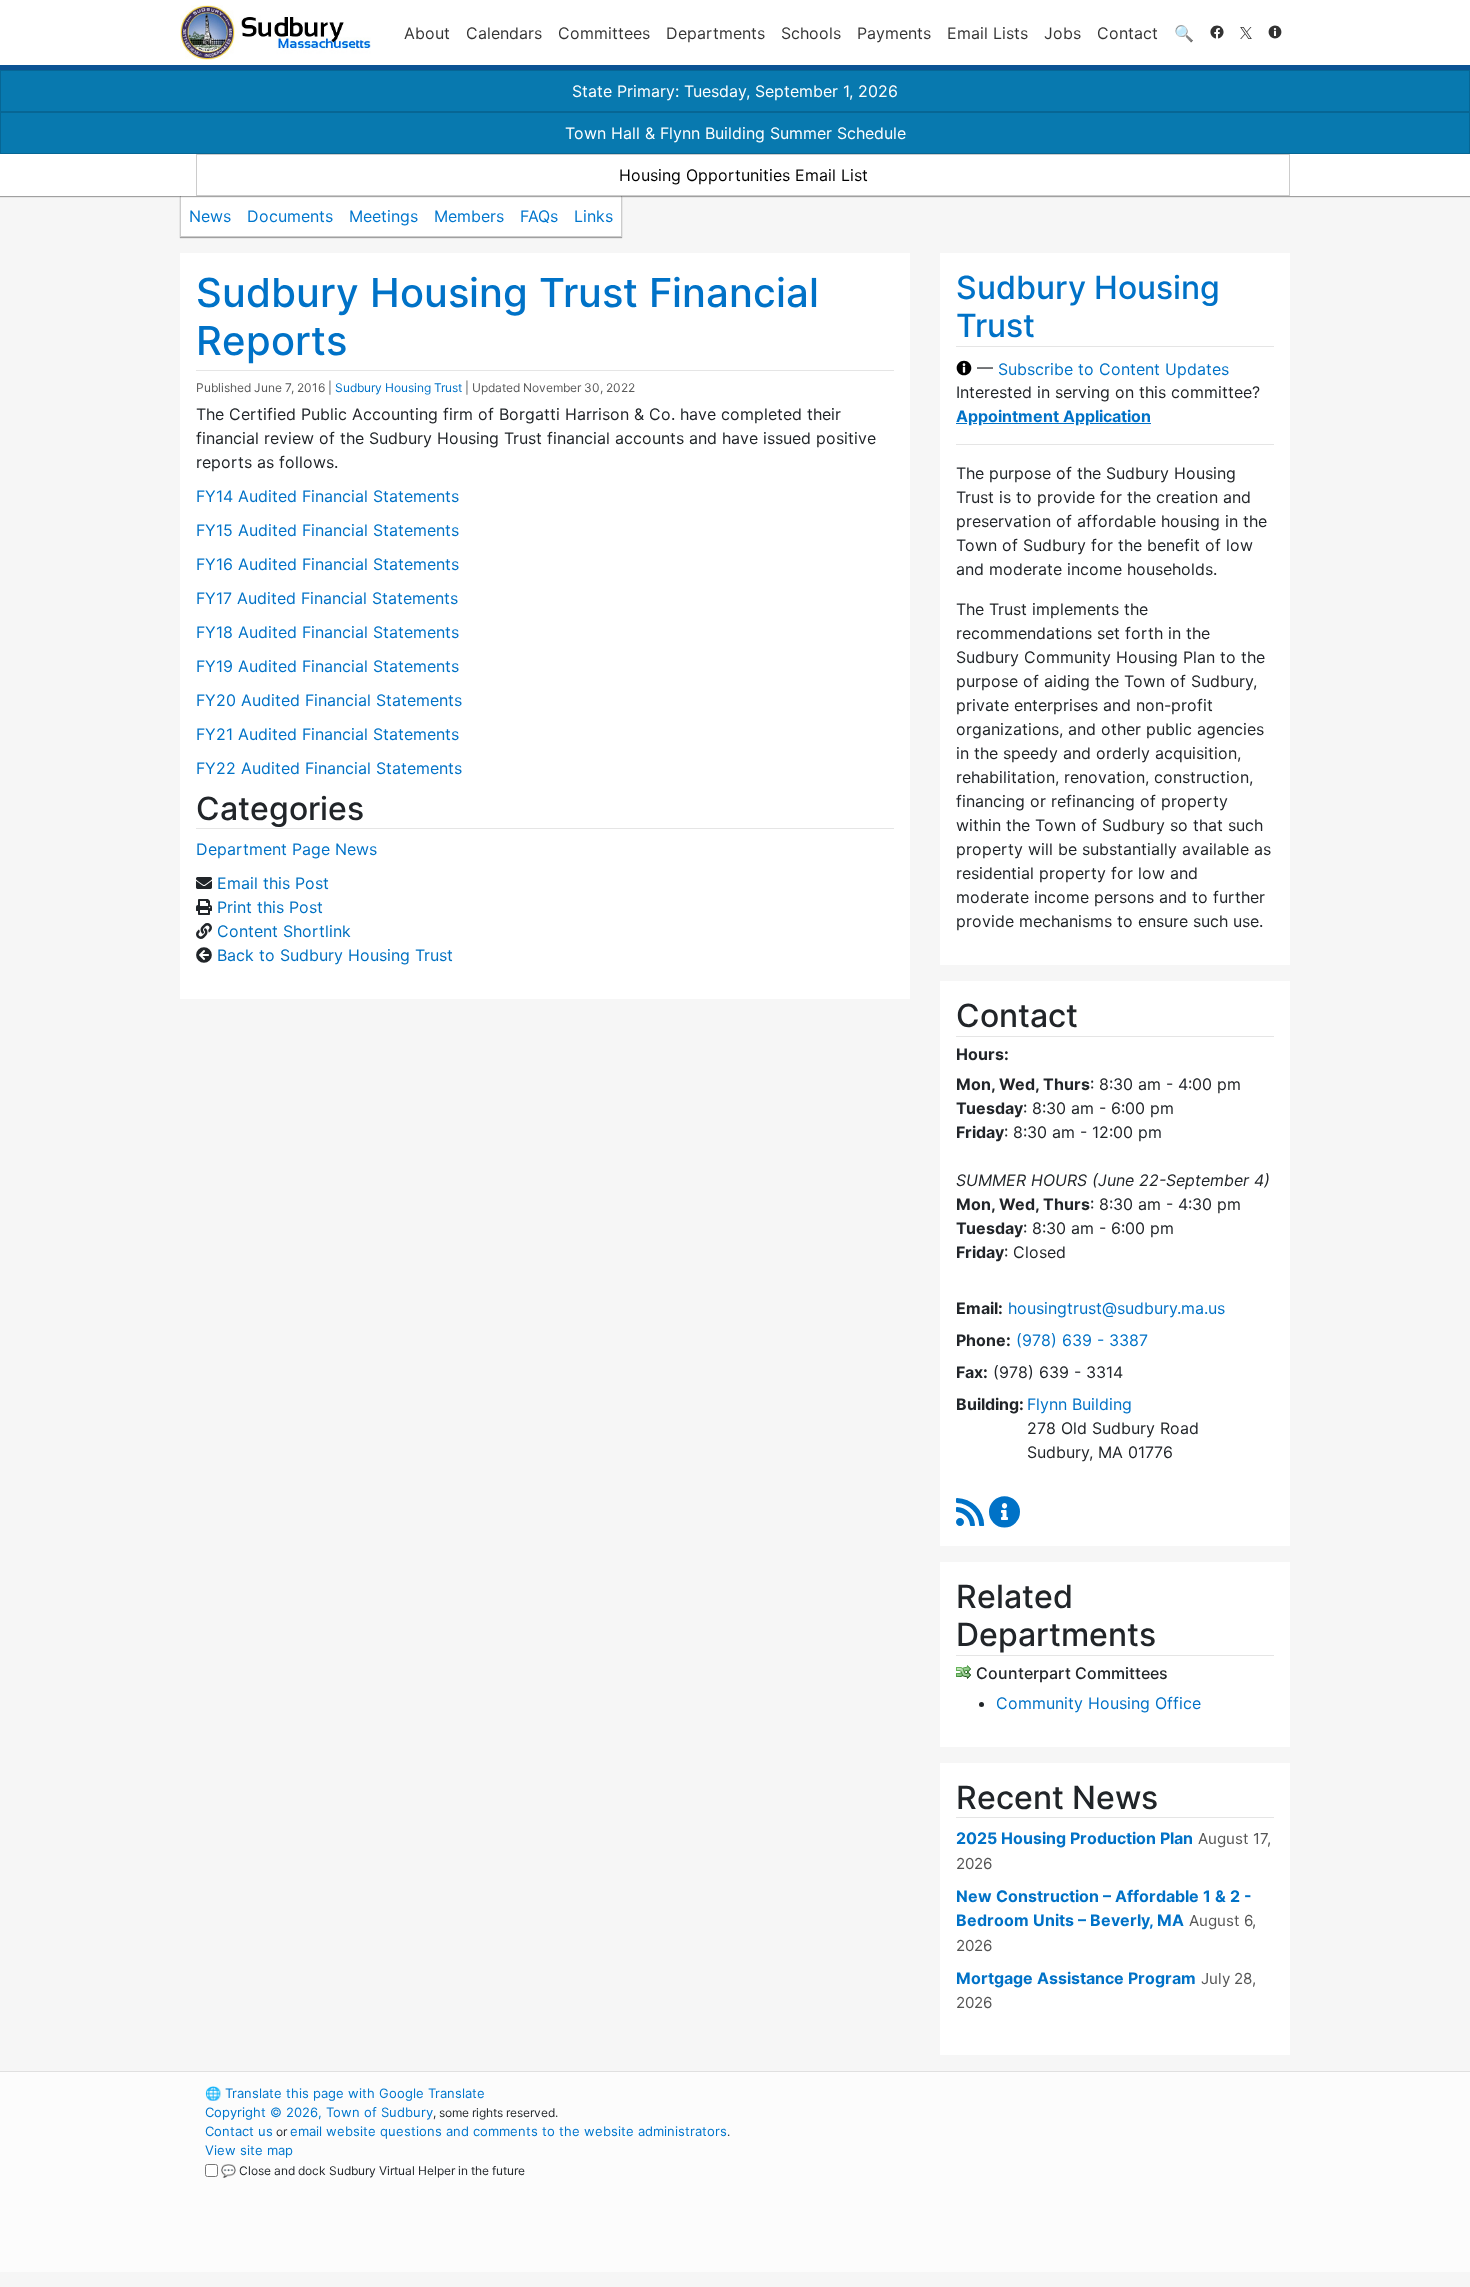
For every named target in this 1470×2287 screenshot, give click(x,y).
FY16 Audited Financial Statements (327, 564)
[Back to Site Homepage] (275, 32)
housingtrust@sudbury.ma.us (1116, 1308)
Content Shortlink (284, 931)
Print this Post (270, 907)
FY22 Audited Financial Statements (329, 768)
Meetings (383, 216)
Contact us (239, 2131)
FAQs (539, 216)
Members (469, 216)
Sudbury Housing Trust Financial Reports (507, 316)
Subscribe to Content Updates (1113, 368)
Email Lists (987, 33)
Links (593, 216)
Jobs (1062, 33)
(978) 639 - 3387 (1082, 1340)
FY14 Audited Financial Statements (327, 496)
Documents (290, 216)
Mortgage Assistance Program (1076, 1978)
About (427, 33)
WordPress (1020, 2093)
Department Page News (286, 849)
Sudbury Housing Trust (398, 387)
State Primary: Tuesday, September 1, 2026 (735, 91)
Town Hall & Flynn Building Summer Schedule (735, 133)
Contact (1127, 33)
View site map (249, 2150)
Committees (604, 33)
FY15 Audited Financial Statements (327, 530)
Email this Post (273, 883)
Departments (715, 33)
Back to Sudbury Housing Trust (335, 955)
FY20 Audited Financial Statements (329, 700)
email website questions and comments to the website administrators (508, 2131)
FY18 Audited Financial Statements (327, 632)
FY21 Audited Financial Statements (327, 734)
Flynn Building (1079, 1404)
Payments (894, 33)
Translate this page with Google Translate (345, 2093)
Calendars (504, 33)
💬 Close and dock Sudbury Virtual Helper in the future (373, 2170)
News (210, 216)
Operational (1055, 2188)
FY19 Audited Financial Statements (327, 666)
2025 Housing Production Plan (1074, 1838)
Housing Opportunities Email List (743, 175)
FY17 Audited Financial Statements (327, 598)
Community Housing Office (1098, 1703)
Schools (811, 33)
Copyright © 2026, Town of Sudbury (319, 2112)
